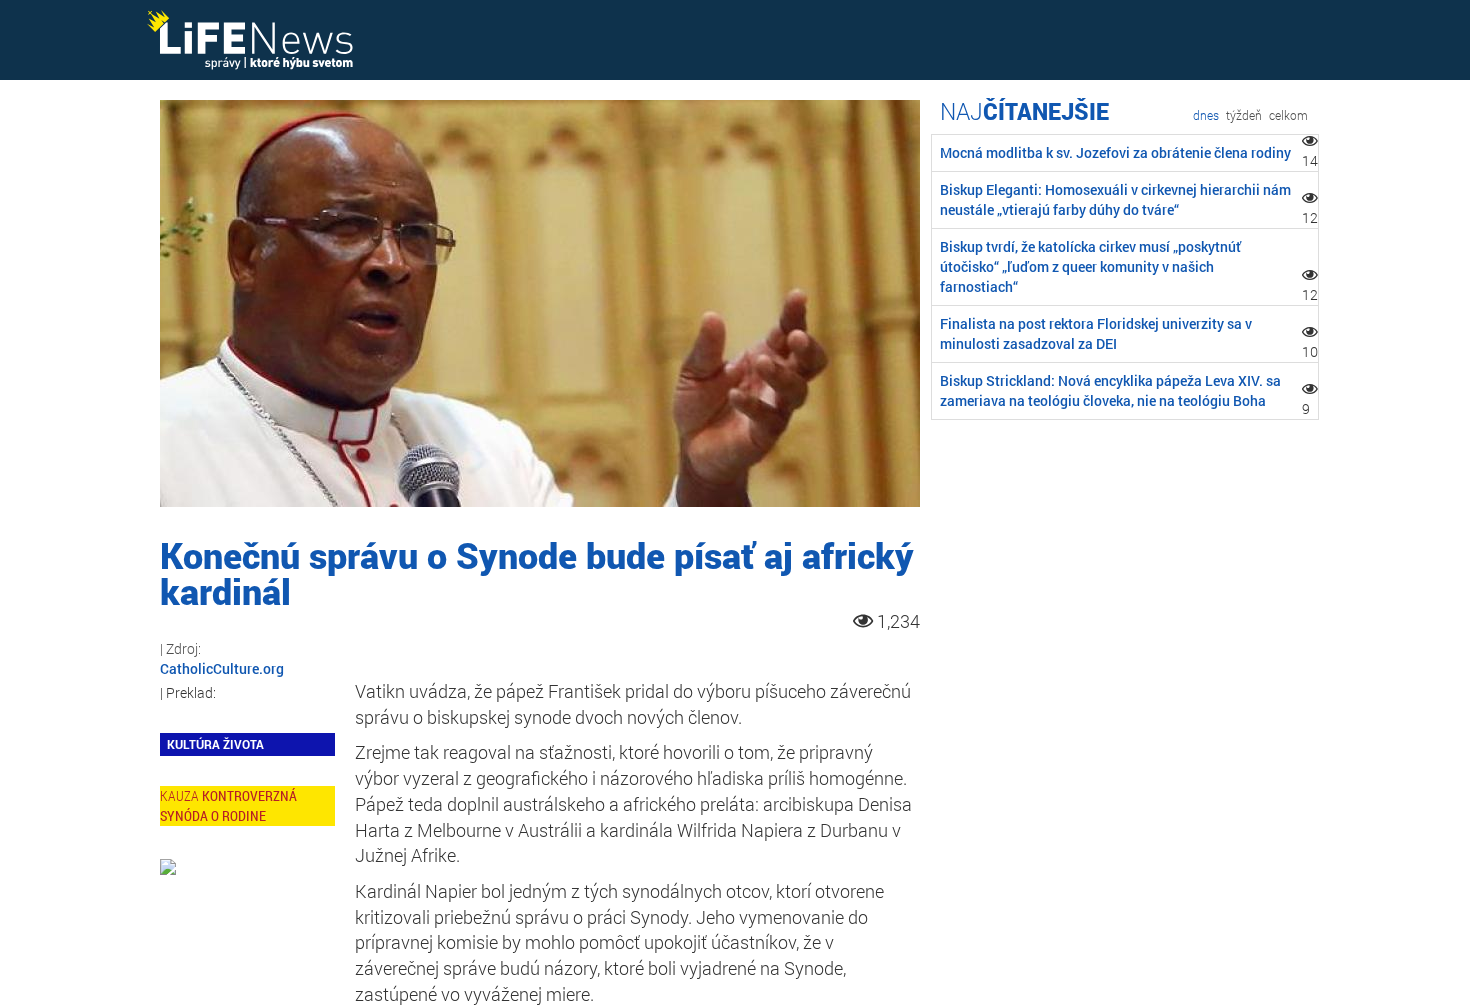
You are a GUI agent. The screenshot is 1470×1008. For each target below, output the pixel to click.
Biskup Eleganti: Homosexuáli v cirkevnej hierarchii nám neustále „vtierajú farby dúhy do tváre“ (1115, 199)
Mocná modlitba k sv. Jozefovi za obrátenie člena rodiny (1115, 152)
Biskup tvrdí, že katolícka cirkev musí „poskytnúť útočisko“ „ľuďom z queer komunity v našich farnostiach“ (1090, 266)
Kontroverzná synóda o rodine (228, 805)
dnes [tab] (1206, 115)
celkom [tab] (1288, 115)
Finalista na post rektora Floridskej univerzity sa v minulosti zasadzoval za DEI (1096, 333)
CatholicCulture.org (222, 668)
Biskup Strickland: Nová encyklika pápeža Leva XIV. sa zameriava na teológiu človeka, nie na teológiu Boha (1110, 390)
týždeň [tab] (1244, 115)
